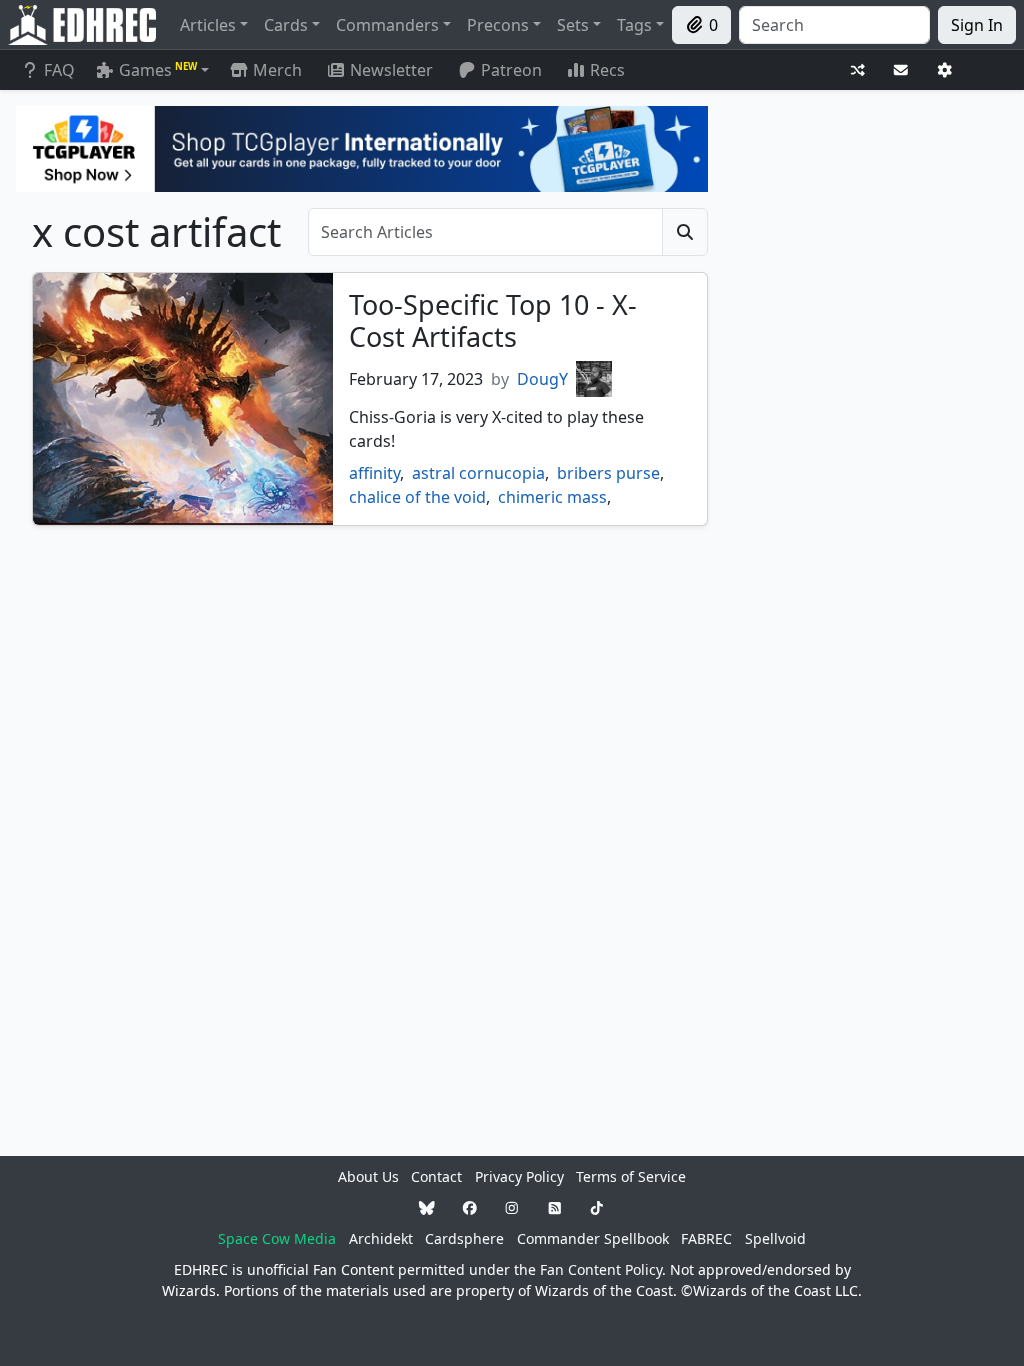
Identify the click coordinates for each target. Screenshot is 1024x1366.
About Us (368, 1176)
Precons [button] (498, 25)
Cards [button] (286, 25)
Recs (607, 70)
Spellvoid (775, 1238)
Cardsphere (464, 1238)
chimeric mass (552, 497)
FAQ (59, 70)
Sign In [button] (977, 25)
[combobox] (834, 25)
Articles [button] (208, 25)
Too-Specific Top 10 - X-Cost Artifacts (493, 320)
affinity (374, 473)
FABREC (706, 1238)
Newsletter (391, 70)
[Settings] (945, 70)
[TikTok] (597, 1207)
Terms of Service (631, 1176)
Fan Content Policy (601, 1269)
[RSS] (555, 1207)
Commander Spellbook (593, 1238)
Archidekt (381, 1238)
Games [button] (158, 70)
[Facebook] (470, 1207)
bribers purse (608, 473)
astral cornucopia (478, 473)
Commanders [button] (387, 25)
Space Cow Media (277, 1238)
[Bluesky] (427, 1207)
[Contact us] (901, 70)
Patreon (511, 70)
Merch (275, 70)
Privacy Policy (519, 1176)
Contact (436, 1176)
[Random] (858, 70)
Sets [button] (573, 25)
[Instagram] (512, 1207)
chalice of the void (417, 497)
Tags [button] (634, 25)
